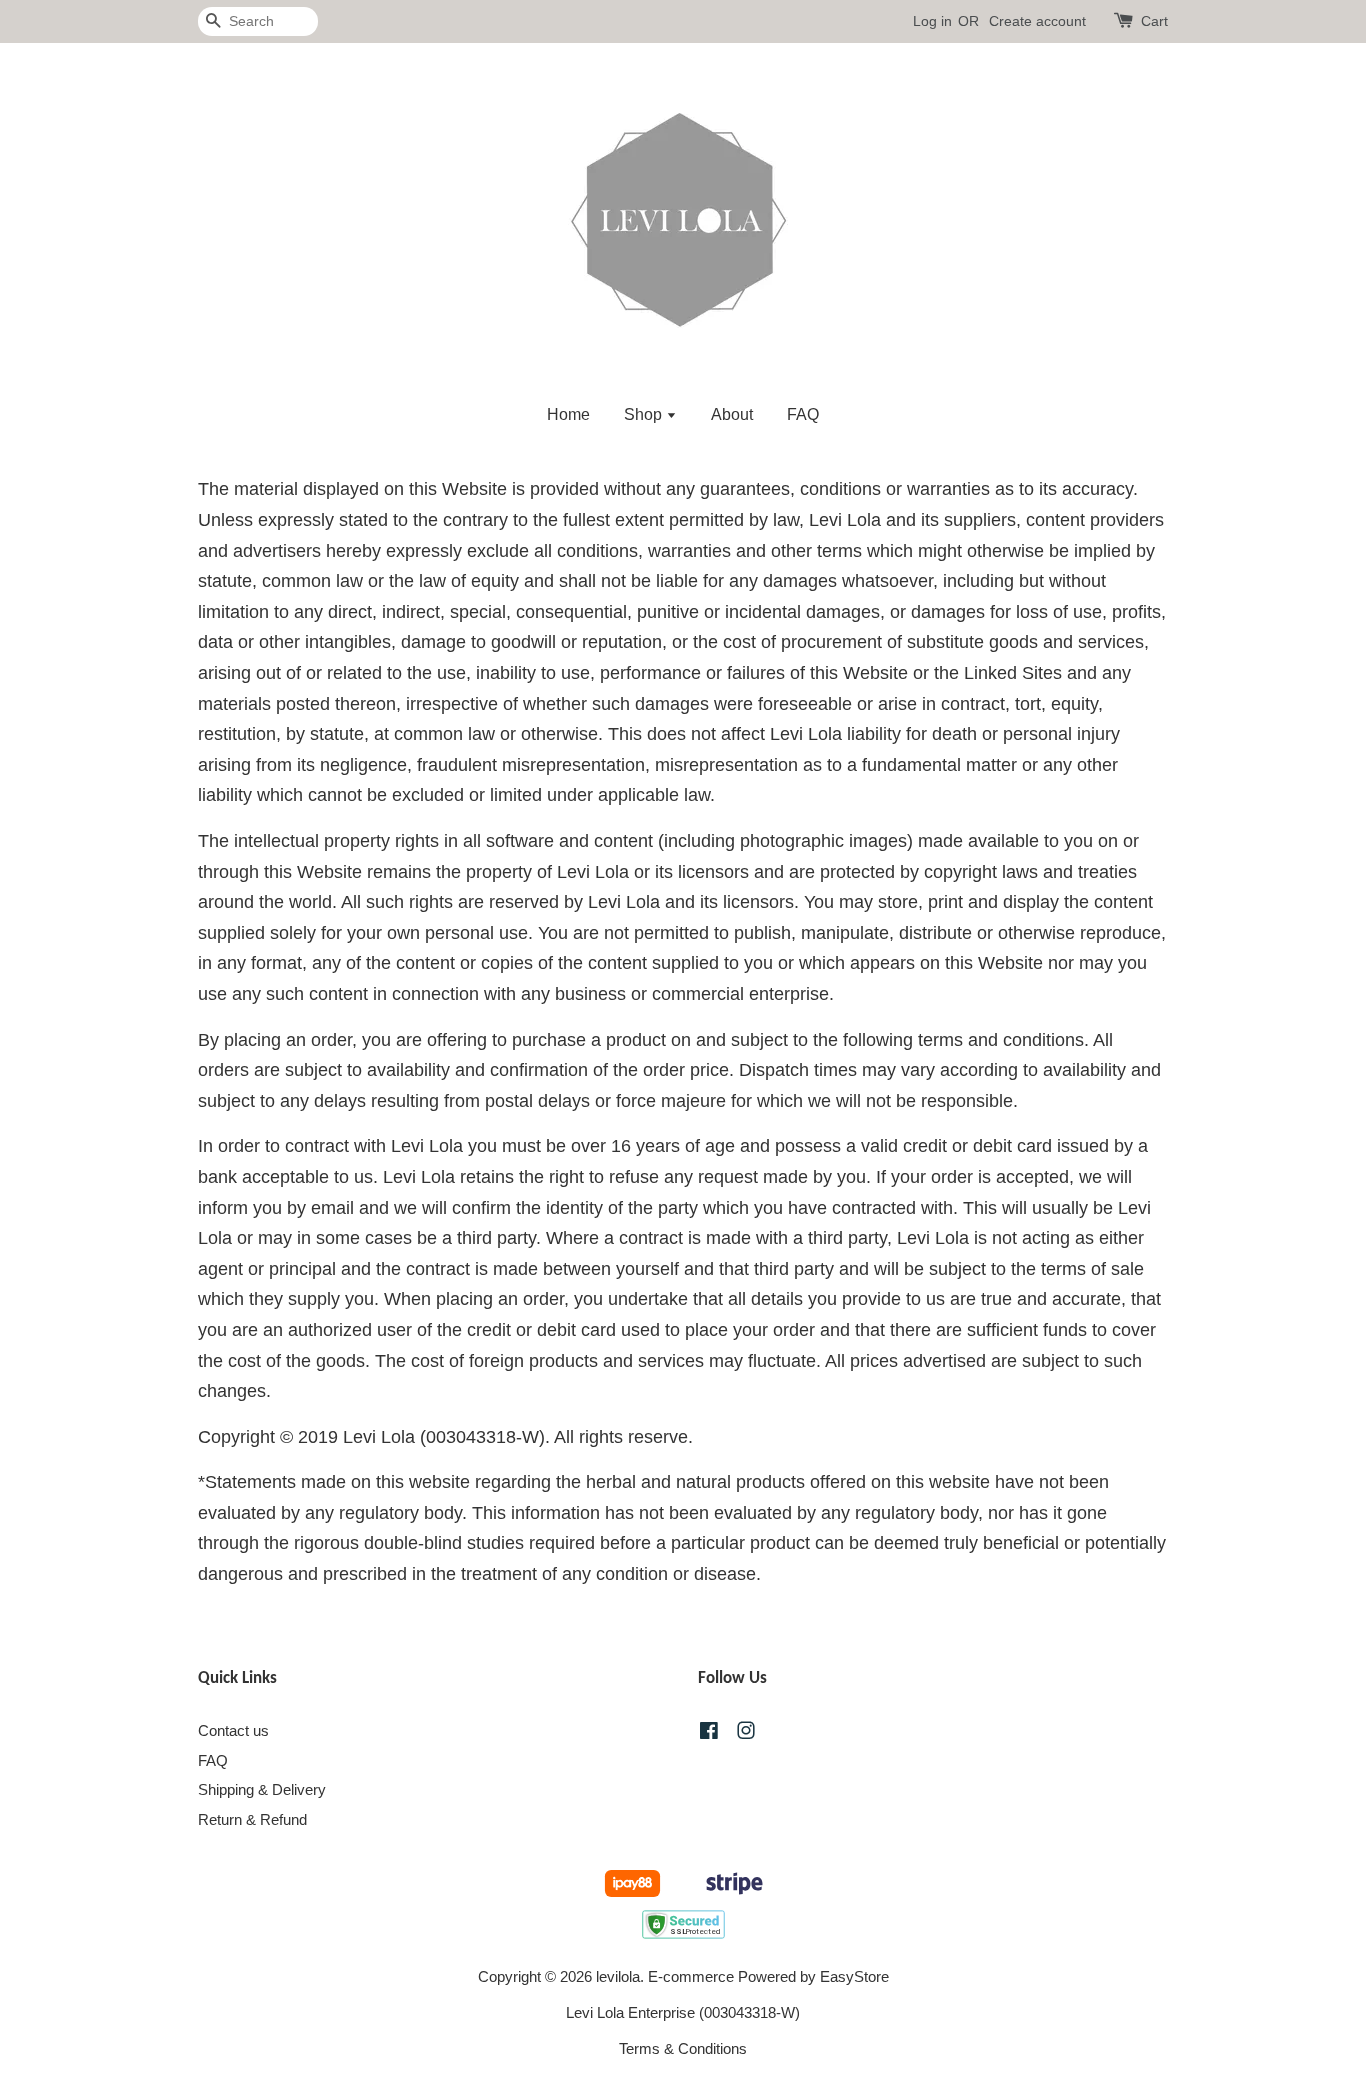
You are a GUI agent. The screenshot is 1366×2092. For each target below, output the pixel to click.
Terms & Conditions (683, 2048)
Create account (1037, 21)
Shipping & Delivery (262, 1789)
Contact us (233, 1730)
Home (568, 414)
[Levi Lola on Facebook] (709, 1733)
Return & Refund (252, 1819)
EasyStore (854, 1976)
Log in (932, 21)
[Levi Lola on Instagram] (746, 1733)
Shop (645, 414)
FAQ (803, 414)
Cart (1154, 21)
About (732, 414)
